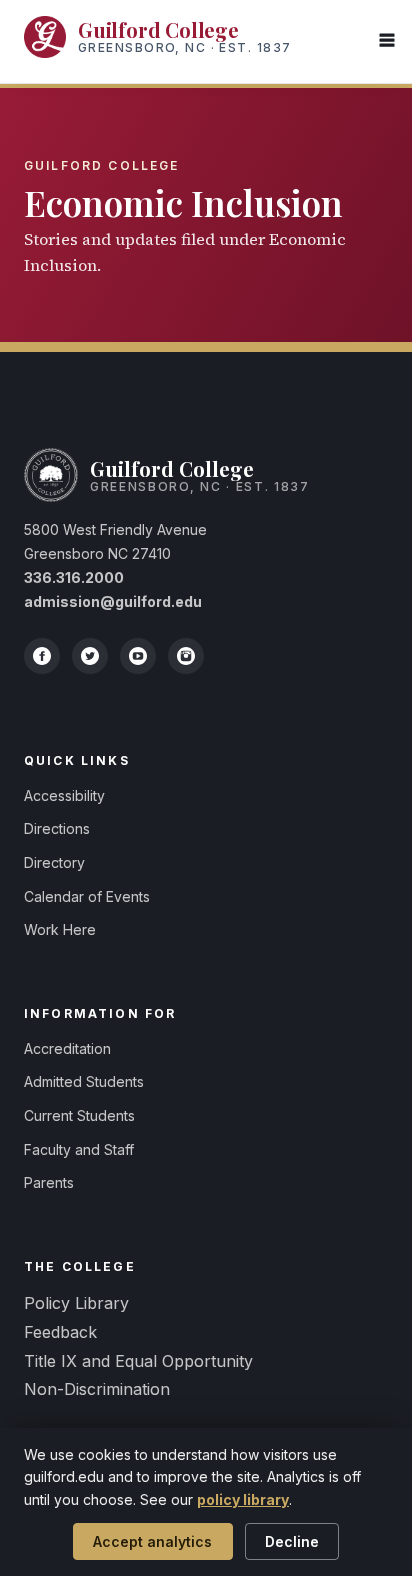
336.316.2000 (74, 577)
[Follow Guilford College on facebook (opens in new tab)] (42, 656)
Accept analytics (152, 1541)
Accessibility (64, 795)
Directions (57, 828)
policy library (243, 1499)
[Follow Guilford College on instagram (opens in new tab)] (186, 656)
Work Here (60, 929)
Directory (54, 862)
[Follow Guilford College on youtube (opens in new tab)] (138, 656)
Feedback (60, 1332)
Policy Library (76, 1303)
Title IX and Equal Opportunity (138, 1361)
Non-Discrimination (97, 1389)
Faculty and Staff (79, 1149)
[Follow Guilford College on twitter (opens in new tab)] (90, 656)
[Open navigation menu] (387, 41)
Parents (49, 1182)
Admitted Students (84, 1081)
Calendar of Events (87, 896)
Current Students (79, 1115)
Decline (292, 1541)
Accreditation (67, 1048)
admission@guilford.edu (113, 601)
